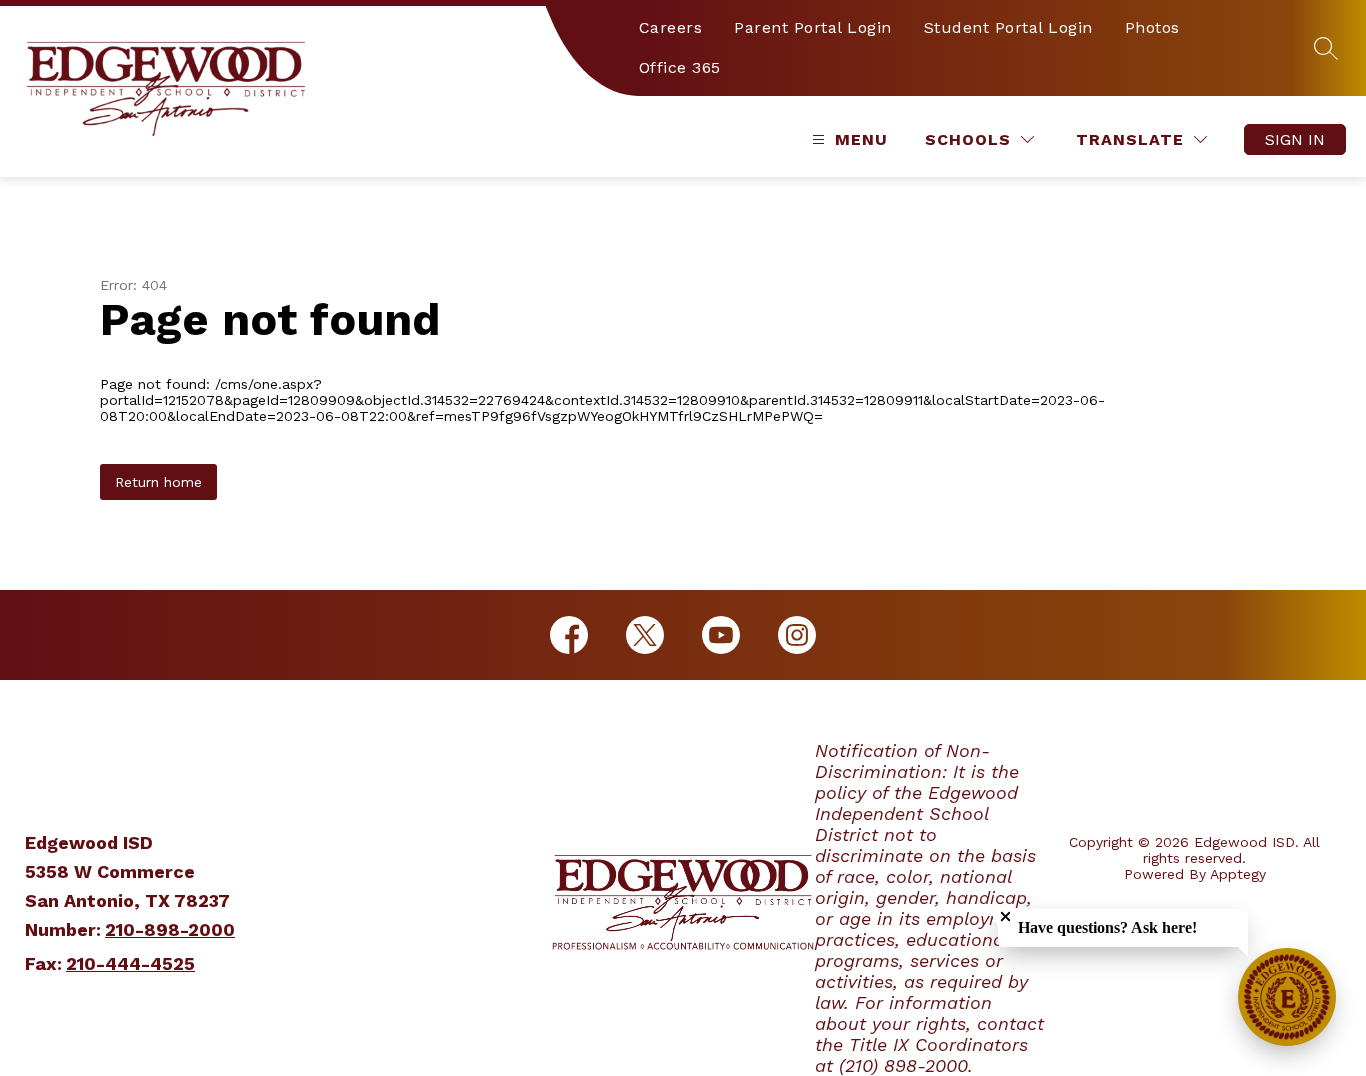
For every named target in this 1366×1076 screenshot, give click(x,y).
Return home (158, 482)
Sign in (1295, 139)
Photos (1152, 27)
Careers (671, 27)
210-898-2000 (170, 929)
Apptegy (1238, 874)
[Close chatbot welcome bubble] (1005, 916)
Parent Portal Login (813, 27)
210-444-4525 (130, 963)
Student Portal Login (1008, 27)
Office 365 (680, 67)
